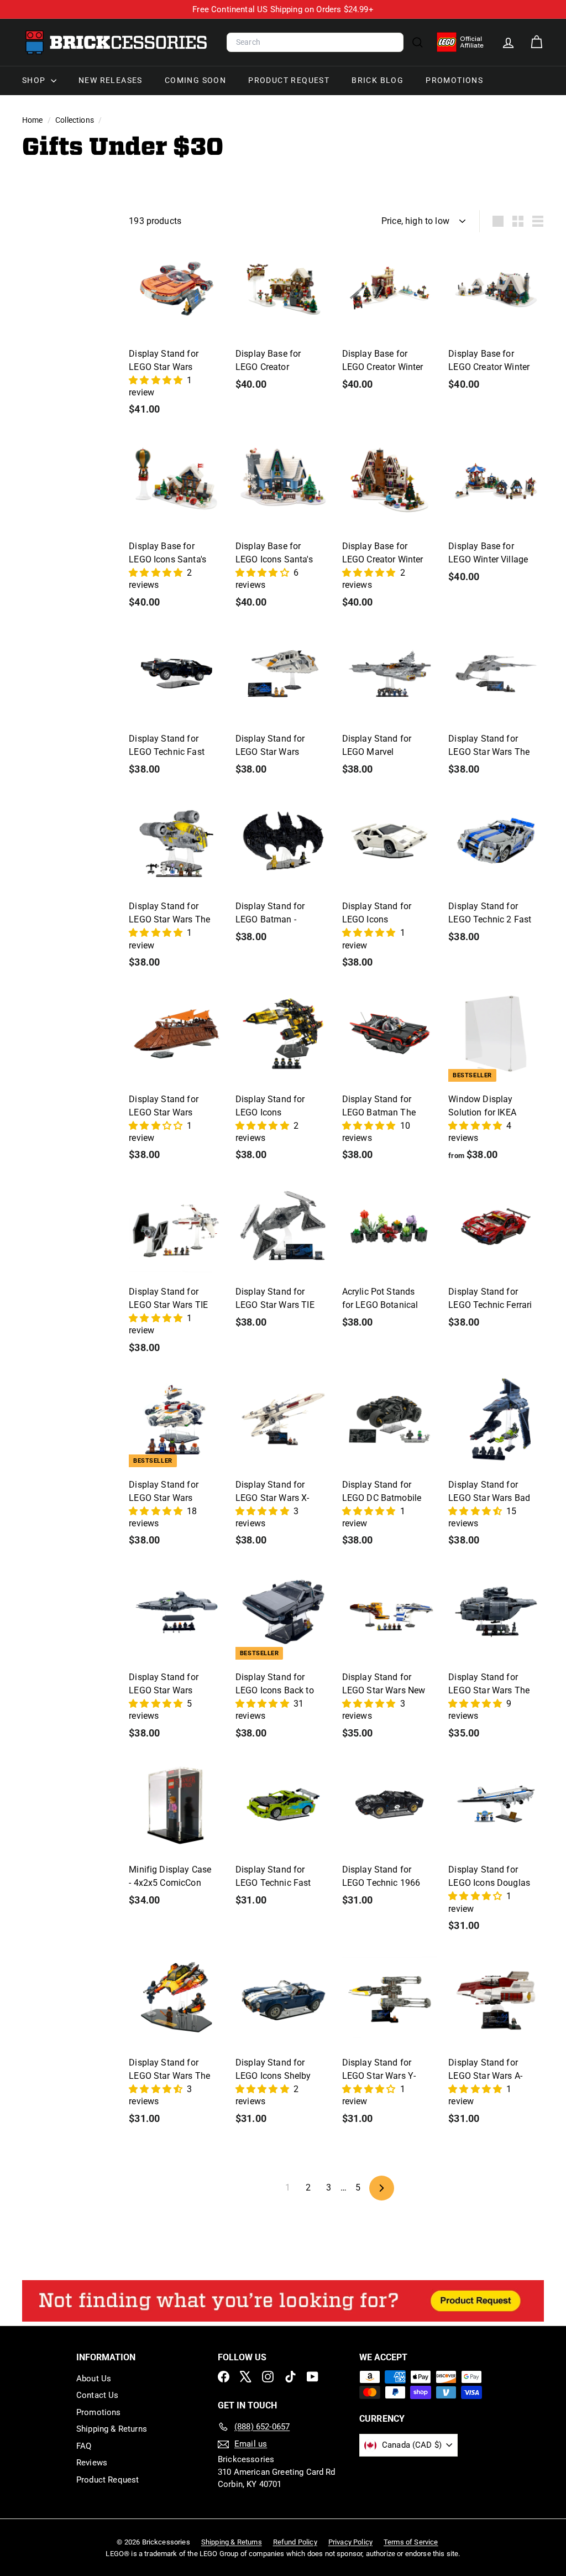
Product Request (289, 80)
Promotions (454, 80)
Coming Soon (195, 80)
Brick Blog (378, 80)
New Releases (111, 80)
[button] (157, 380)
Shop (35, 80)
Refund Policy (295, 2542)
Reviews (92, 2463)
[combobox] (315, 43)
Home (33, 120)
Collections (75, 120)
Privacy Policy (350, 2542)
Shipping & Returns (112, 2429)
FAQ (84, 2446)
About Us (94, 2379)
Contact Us (98, 2395)
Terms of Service (411, 2542)
